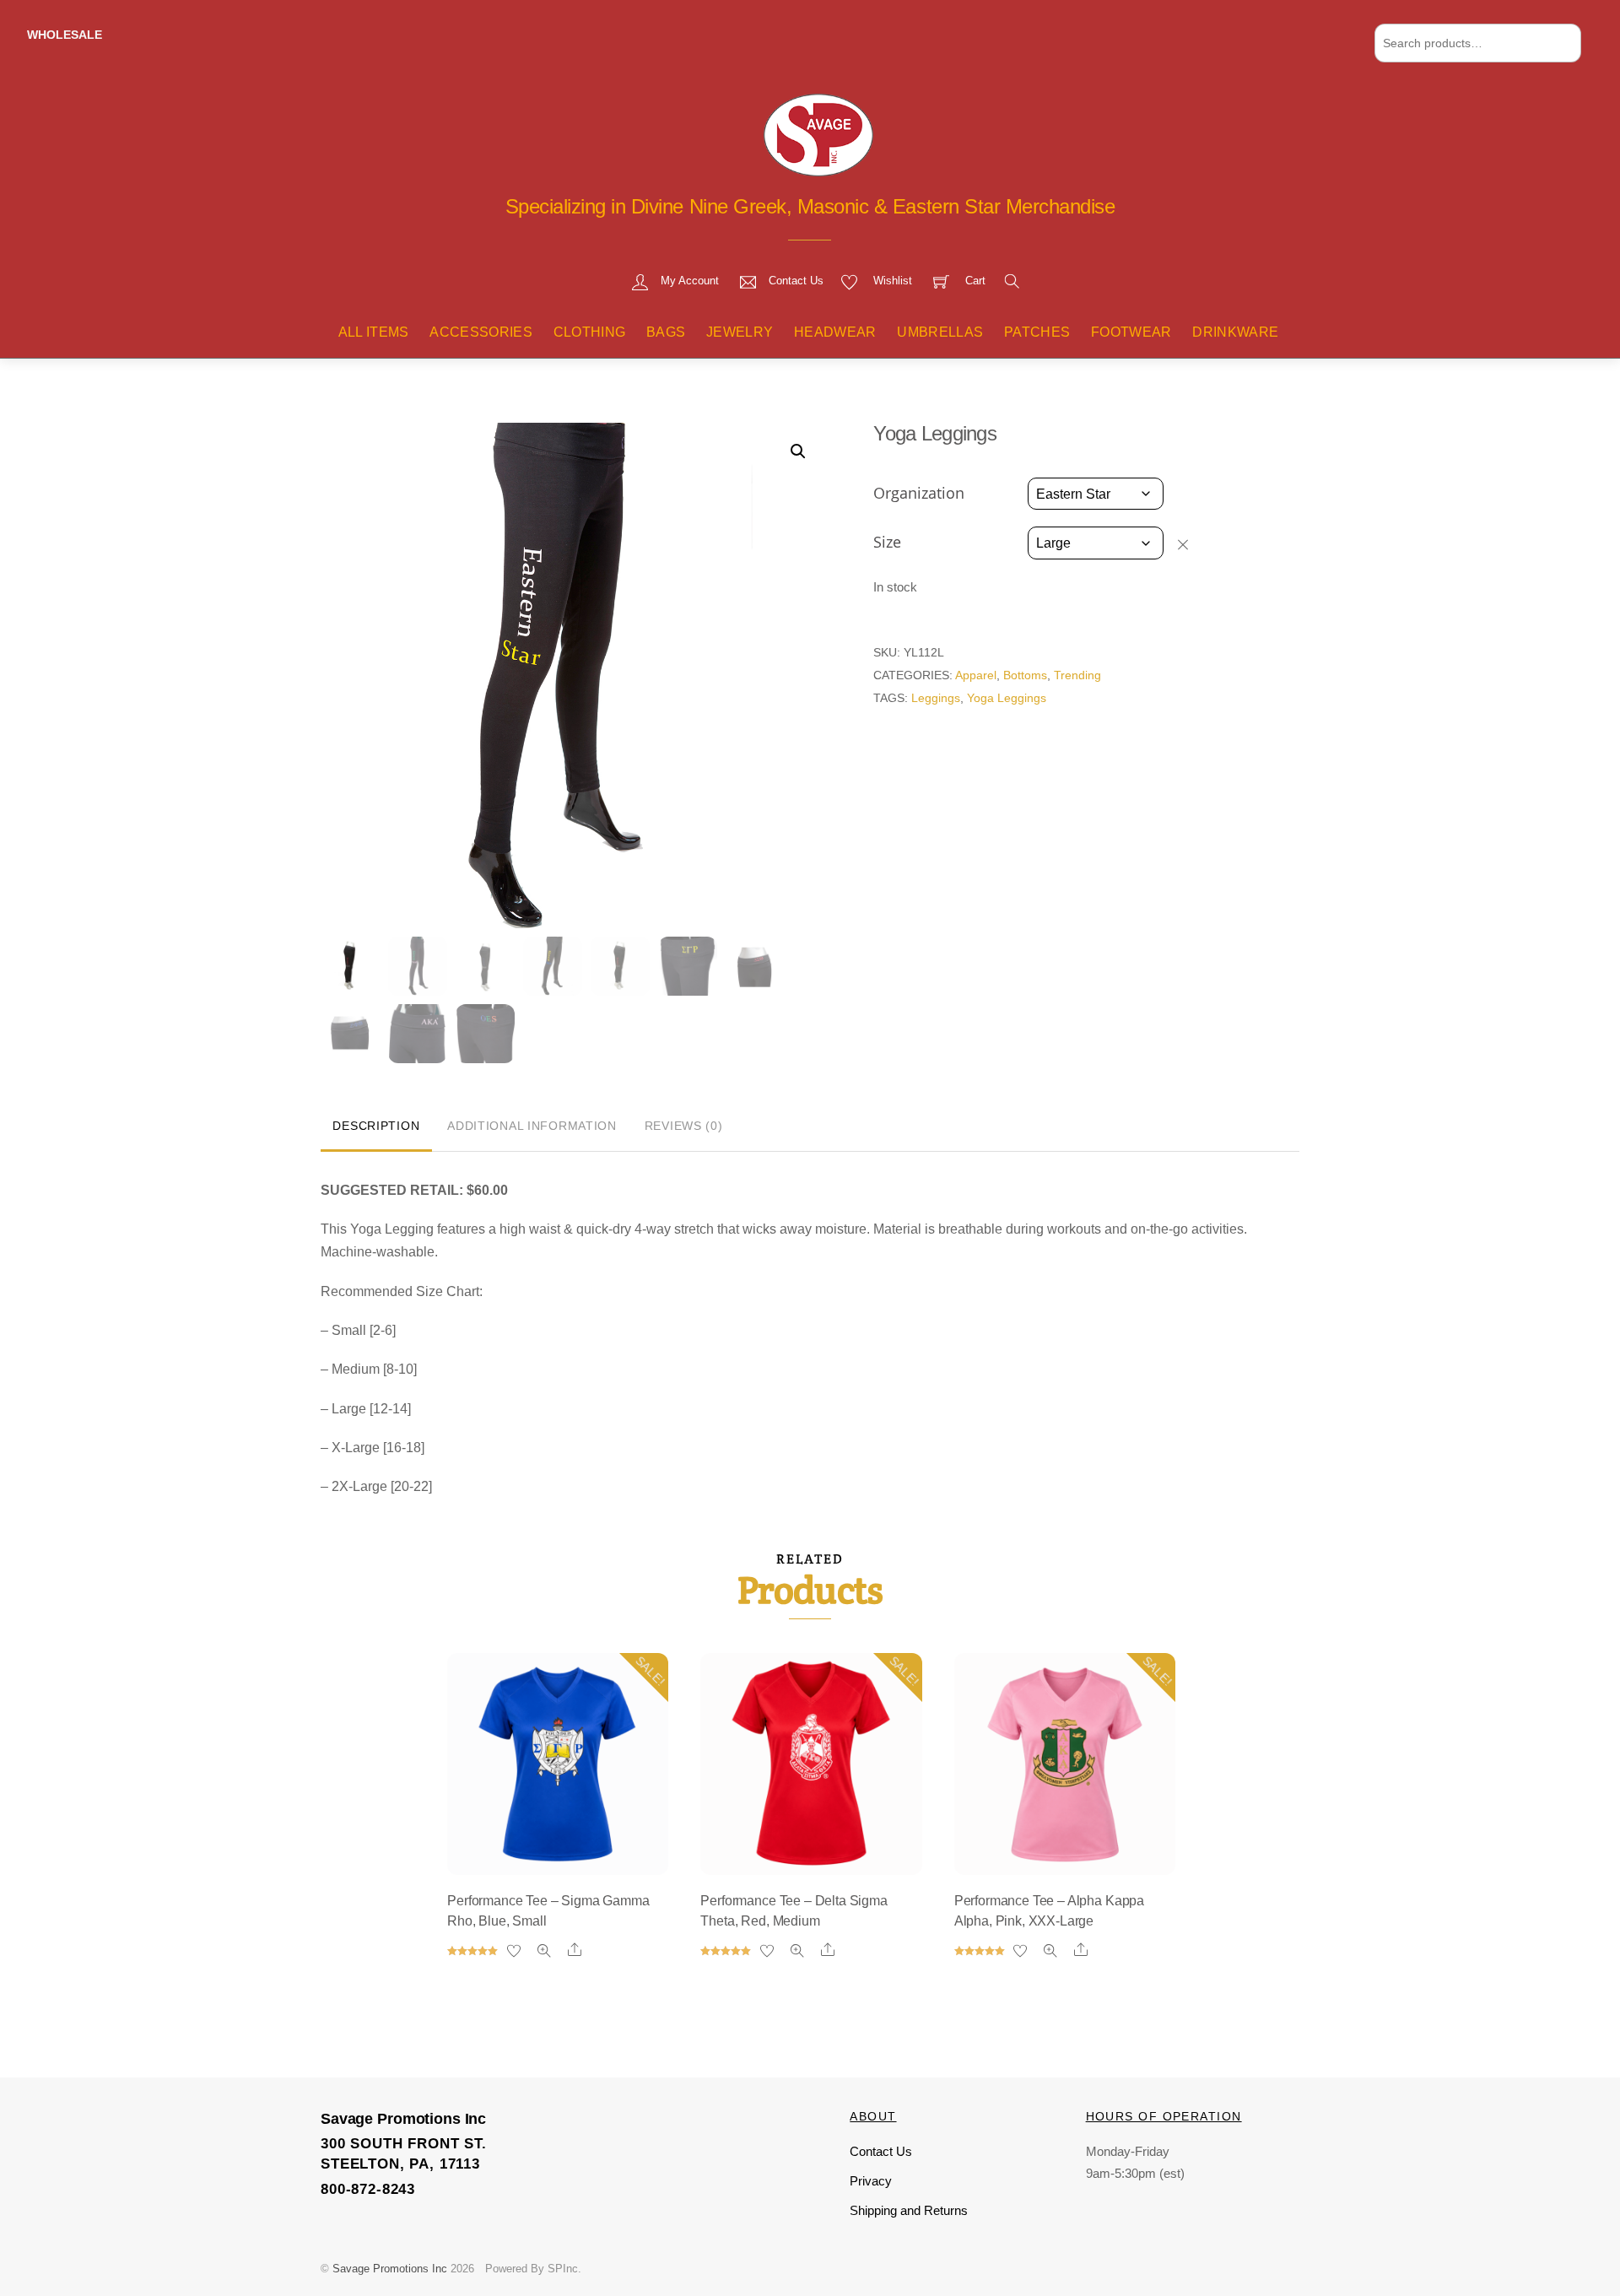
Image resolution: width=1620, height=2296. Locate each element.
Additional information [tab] (532, 1126)
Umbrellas (940, 332)
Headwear (835, 332)
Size (887, 542)
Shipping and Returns (909, 2210)
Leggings (936, 698)
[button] (798, 451)
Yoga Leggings (1007, 698)
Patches (1037, 332)
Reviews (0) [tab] (684, 1126)
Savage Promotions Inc (390, 2269)
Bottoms (1025, 675)
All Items (374, 332)
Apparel (976, 675)
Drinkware (1235, 332)
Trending (1077, 675)
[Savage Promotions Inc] (818, 133)
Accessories (481, 332)
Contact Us (881, 2151)
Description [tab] (376, 1126)
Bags (666, 332)
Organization (919, 493)
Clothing (590, 332)
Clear (1191, 543)
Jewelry (740, 332)
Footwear (1131, 332)
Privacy (871, 2181)
